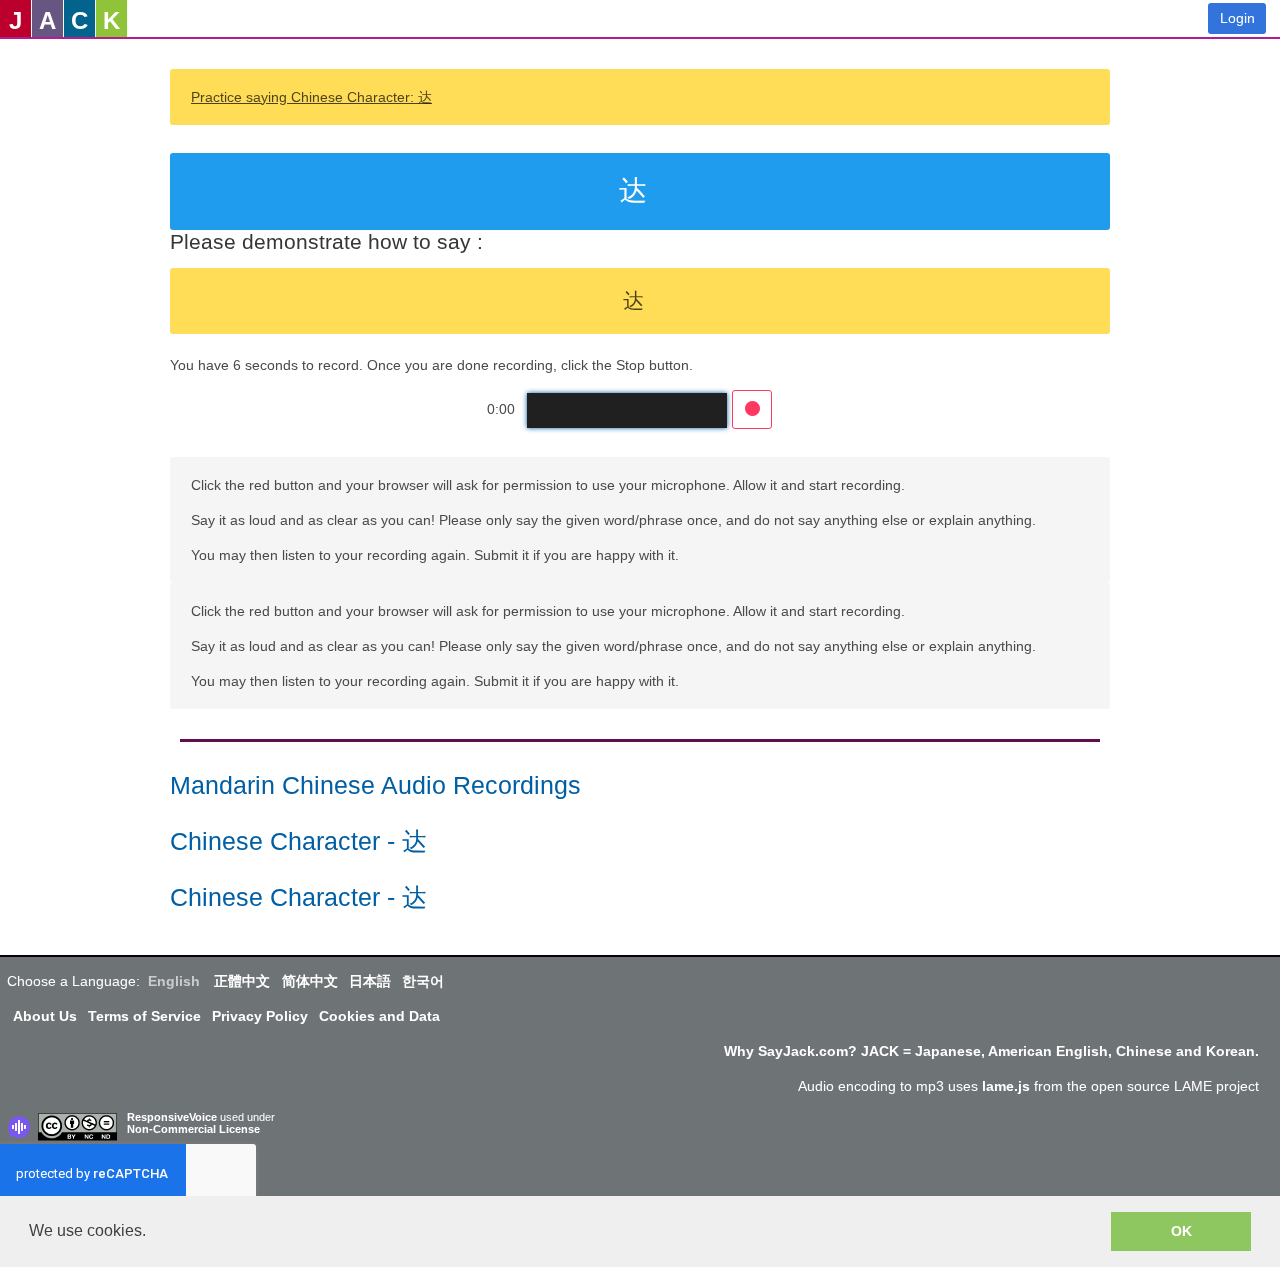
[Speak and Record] (751, 409)
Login (1237, 18)
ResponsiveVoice (172, 1117)
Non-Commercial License (193, 1129)
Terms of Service (144, 1016)
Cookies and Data (379, 1016)
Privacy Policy (260, 1016)
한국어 (423, 981)
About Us (45, 1016)
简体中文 (310, 981)
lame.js (1006, 1086)
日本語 (370, 981)
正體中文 (242, 981)
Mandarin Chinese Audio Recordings (375, 785)
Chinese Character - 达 (298, 841)
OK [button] (1181, 1231)
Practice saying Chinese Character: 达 (311, 97)
